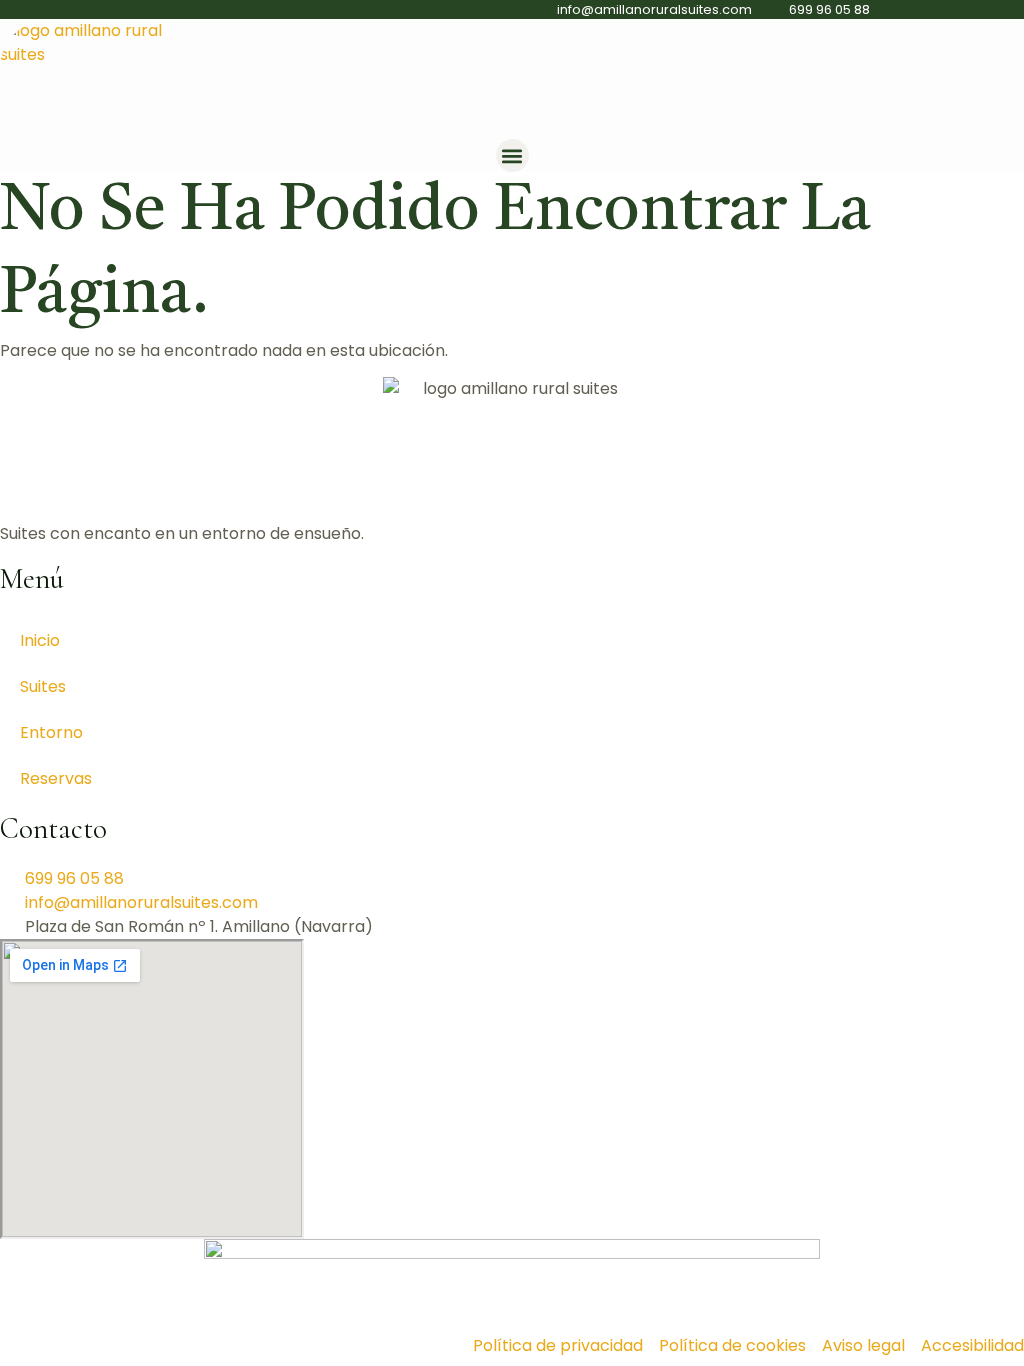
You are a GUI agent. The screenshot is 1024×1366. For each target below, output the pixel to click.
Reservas (56, 778)
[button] (512, 155)
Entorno (51, 732)
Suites (43, 686)
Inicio (40, 640)
